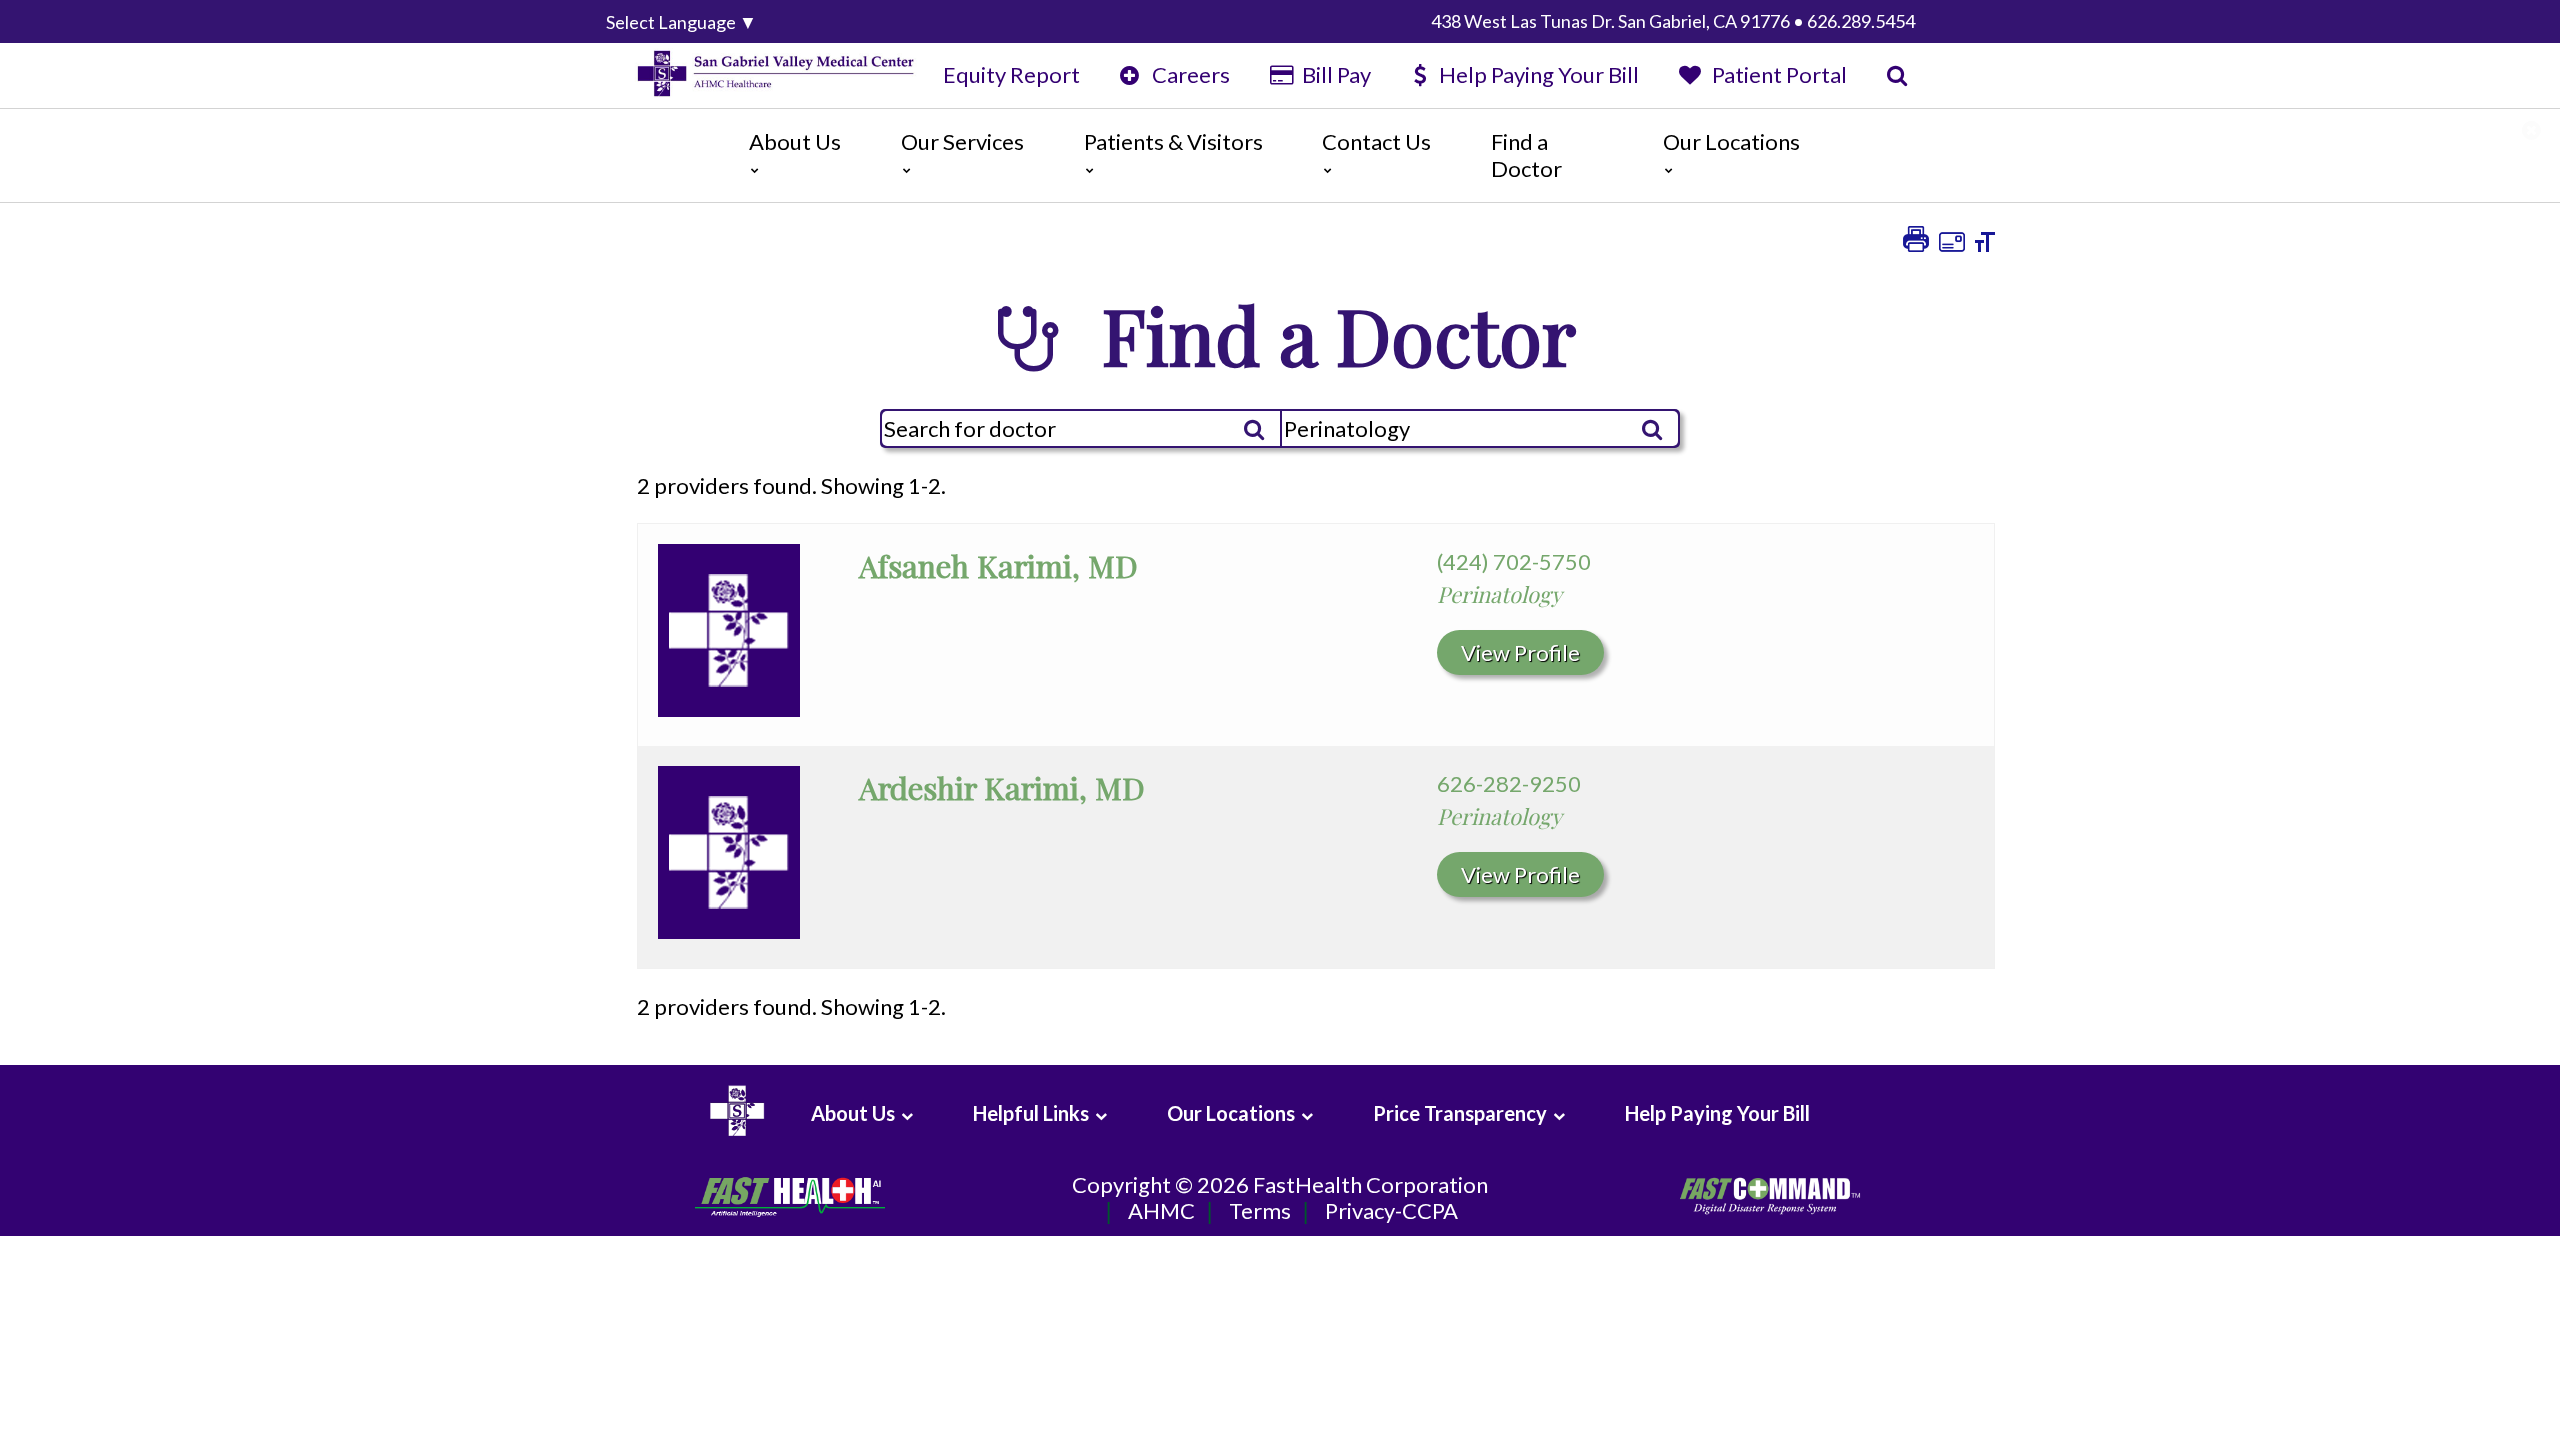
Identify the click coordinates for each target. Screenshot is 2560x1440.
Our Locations (1731, 141)
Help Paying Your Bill (1539, 74)
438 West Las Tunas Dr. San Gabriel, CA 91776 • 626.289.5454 (1673, 21)
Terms (1260, 1210)
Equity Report (1011, 74)
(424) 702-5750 (1514, 561)
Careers (1189, 74)
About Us (795, 141)
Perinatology (1499, 594)
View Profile (1520, 652)
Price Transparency (1460, 1113)
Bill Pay (1334, 74)
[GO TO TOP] (2456, 1422)
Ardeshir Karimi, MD (1002, 787)
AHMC (1161, 1210)
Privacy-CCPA (1391, 1210)
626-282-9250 (1509, 783)
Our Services (962, 141)
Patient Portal (1777, 74)
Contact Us (1376, 141)
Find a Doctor (1526, 154)
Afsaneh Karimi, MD (998, 565)
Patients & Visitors (1173, 141)
